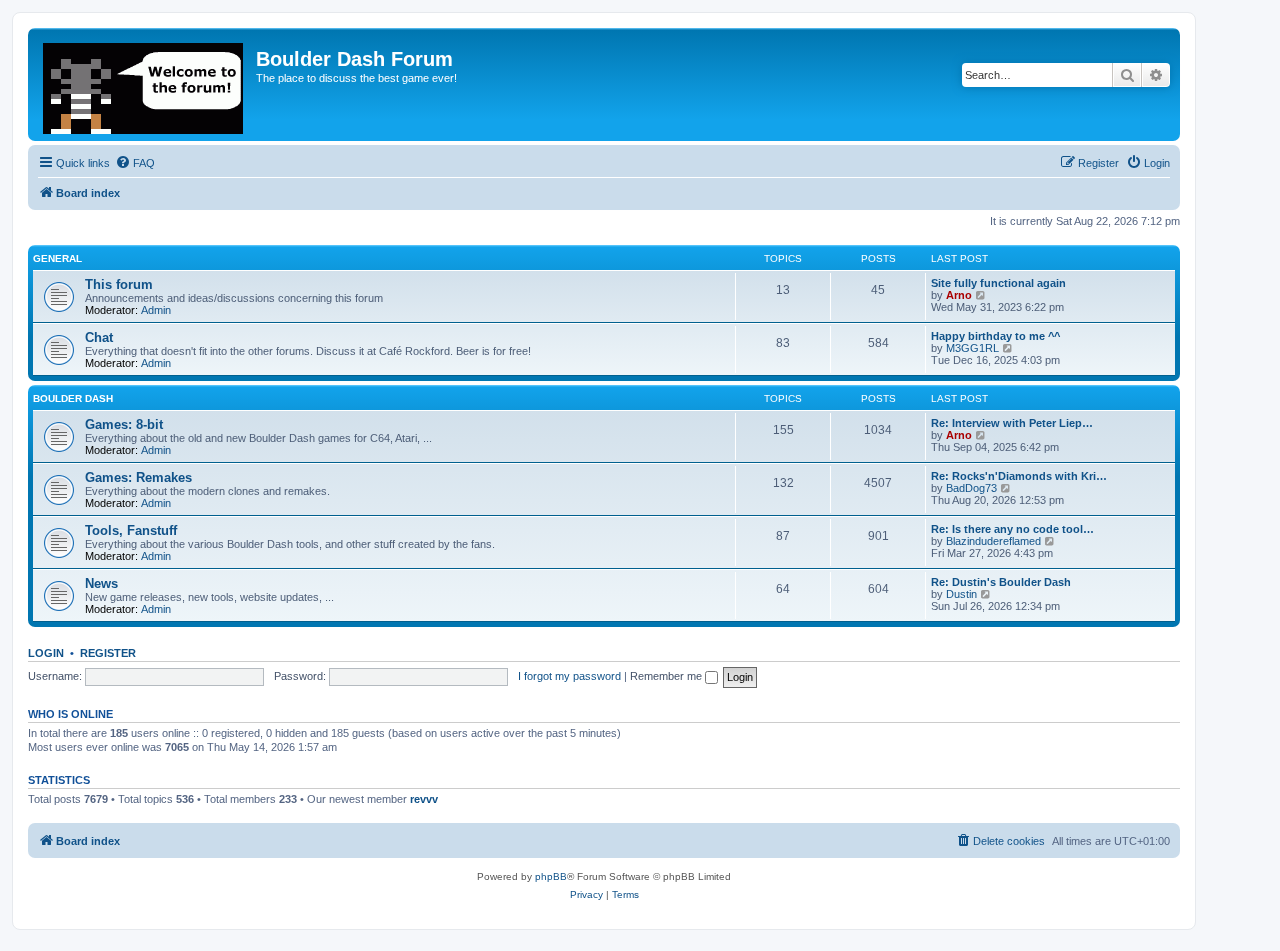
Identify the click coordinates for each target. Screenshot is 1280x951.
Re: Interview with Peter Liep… (1012, 423)
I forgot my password (569, 676)
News (101, 583)
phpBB (551, 876)
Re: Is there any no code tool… (1012, 529)
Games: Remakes (138, 477)
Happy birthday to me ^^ (995, 336)
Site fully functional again (998, 283)
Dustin (961, 594)
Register (108, 653)
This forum (119, 284)
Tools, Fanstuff (131, 530)
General (57, 258)
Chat (99, 337)
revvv (424, 799)
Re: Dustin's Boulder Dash (1001, 582)
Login (46, 653)
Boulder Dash (73, 398)
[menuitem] (135, 163)
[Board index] (144, 84)
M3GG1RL (972, 348)
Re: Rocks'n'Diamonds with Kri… (1019, 476)
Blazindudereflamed (993, 541)
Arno (959, 295)
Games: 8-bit (124, 424)
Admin (156, 310)
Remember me (667, 676)
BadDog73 (971, 488)
